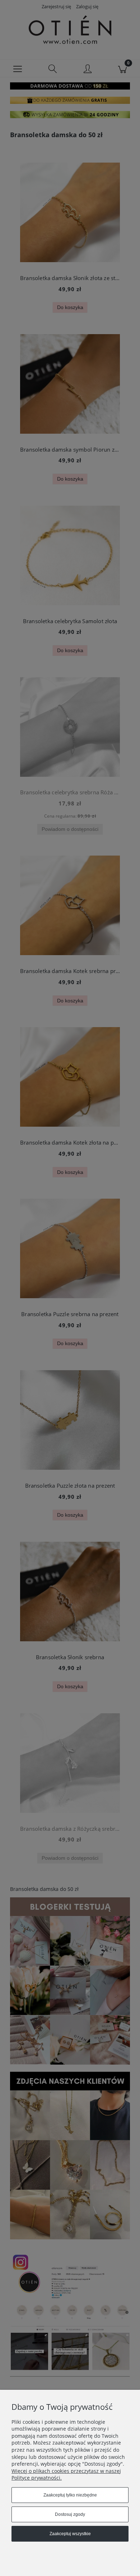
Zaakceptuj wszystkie (70, 2534)
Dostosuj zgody (70, 2514)
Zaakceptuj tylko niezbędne (70, 2495)
